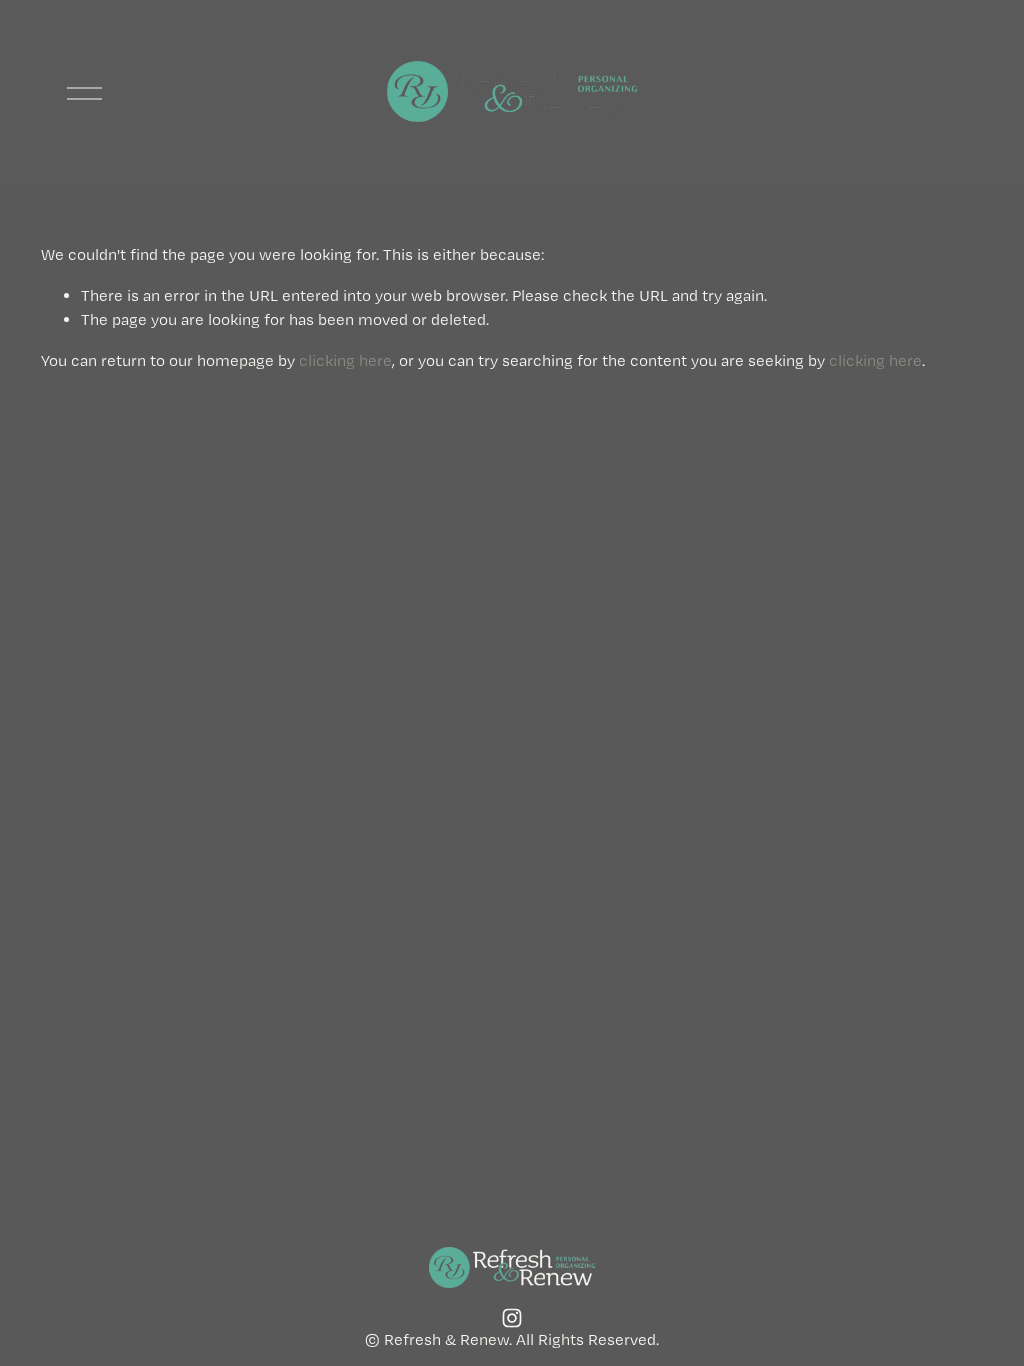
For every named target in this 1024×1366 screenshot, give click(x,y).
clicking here (345, 360)
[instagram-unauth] (512, 1318)
